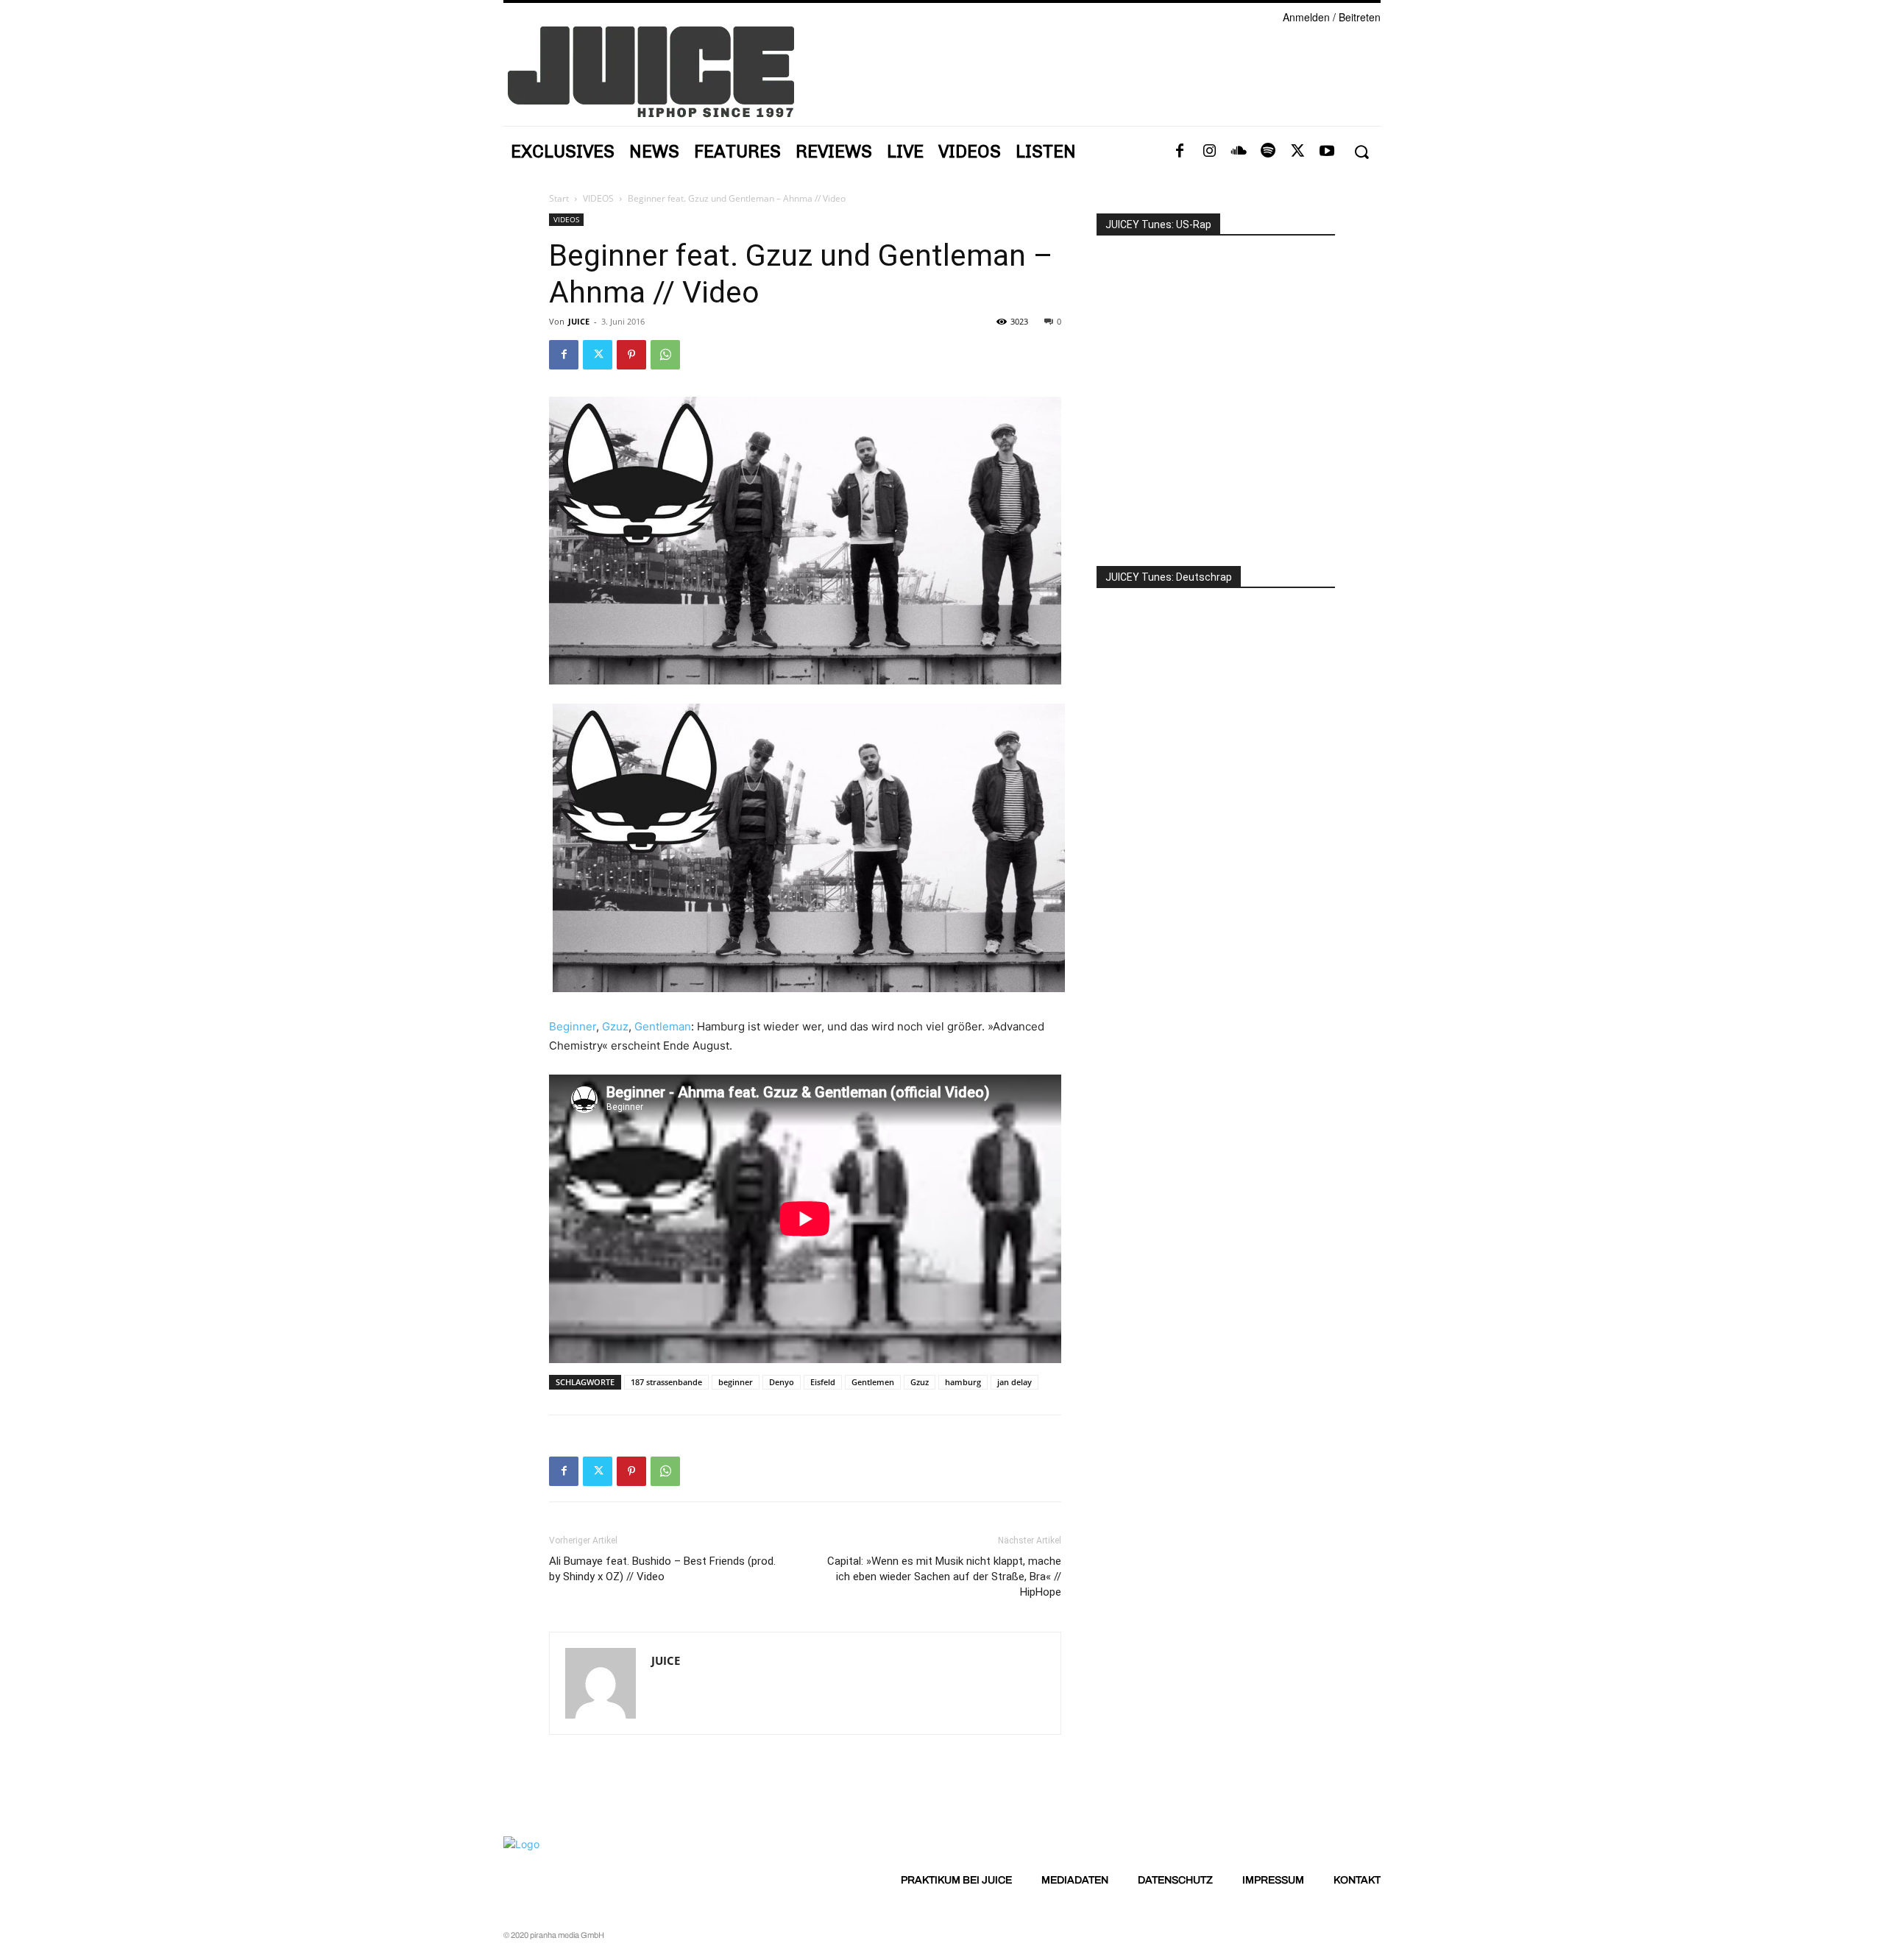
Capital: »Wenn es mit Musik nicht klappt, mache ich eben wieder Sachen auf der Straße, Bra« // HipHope (944, 1577)
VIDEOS (598, 198)
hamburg (963, 1382)
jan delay (1014, 1382)
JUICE (579, 321)
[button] (1361, 152)
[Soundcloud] (1239, 152)
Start (559, 198)
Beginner (573, 1026)
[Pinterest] (631, 355)
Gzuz (615, 1026)
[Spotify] (1268, 152)
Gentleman (663, 1026)
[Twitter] (1297, 152)
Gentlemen (873, 1382)
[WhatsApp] (665, 355)
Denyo (782, 1382)
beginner (736, 1382)
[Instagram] (1209, 152)
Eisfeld (823, 1382)
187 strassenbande (666, 1382)
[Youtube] (1327, 152)
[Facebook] (1180, 152)
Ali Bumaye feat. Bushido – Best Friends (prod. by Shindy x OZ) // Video (662, 1569)
